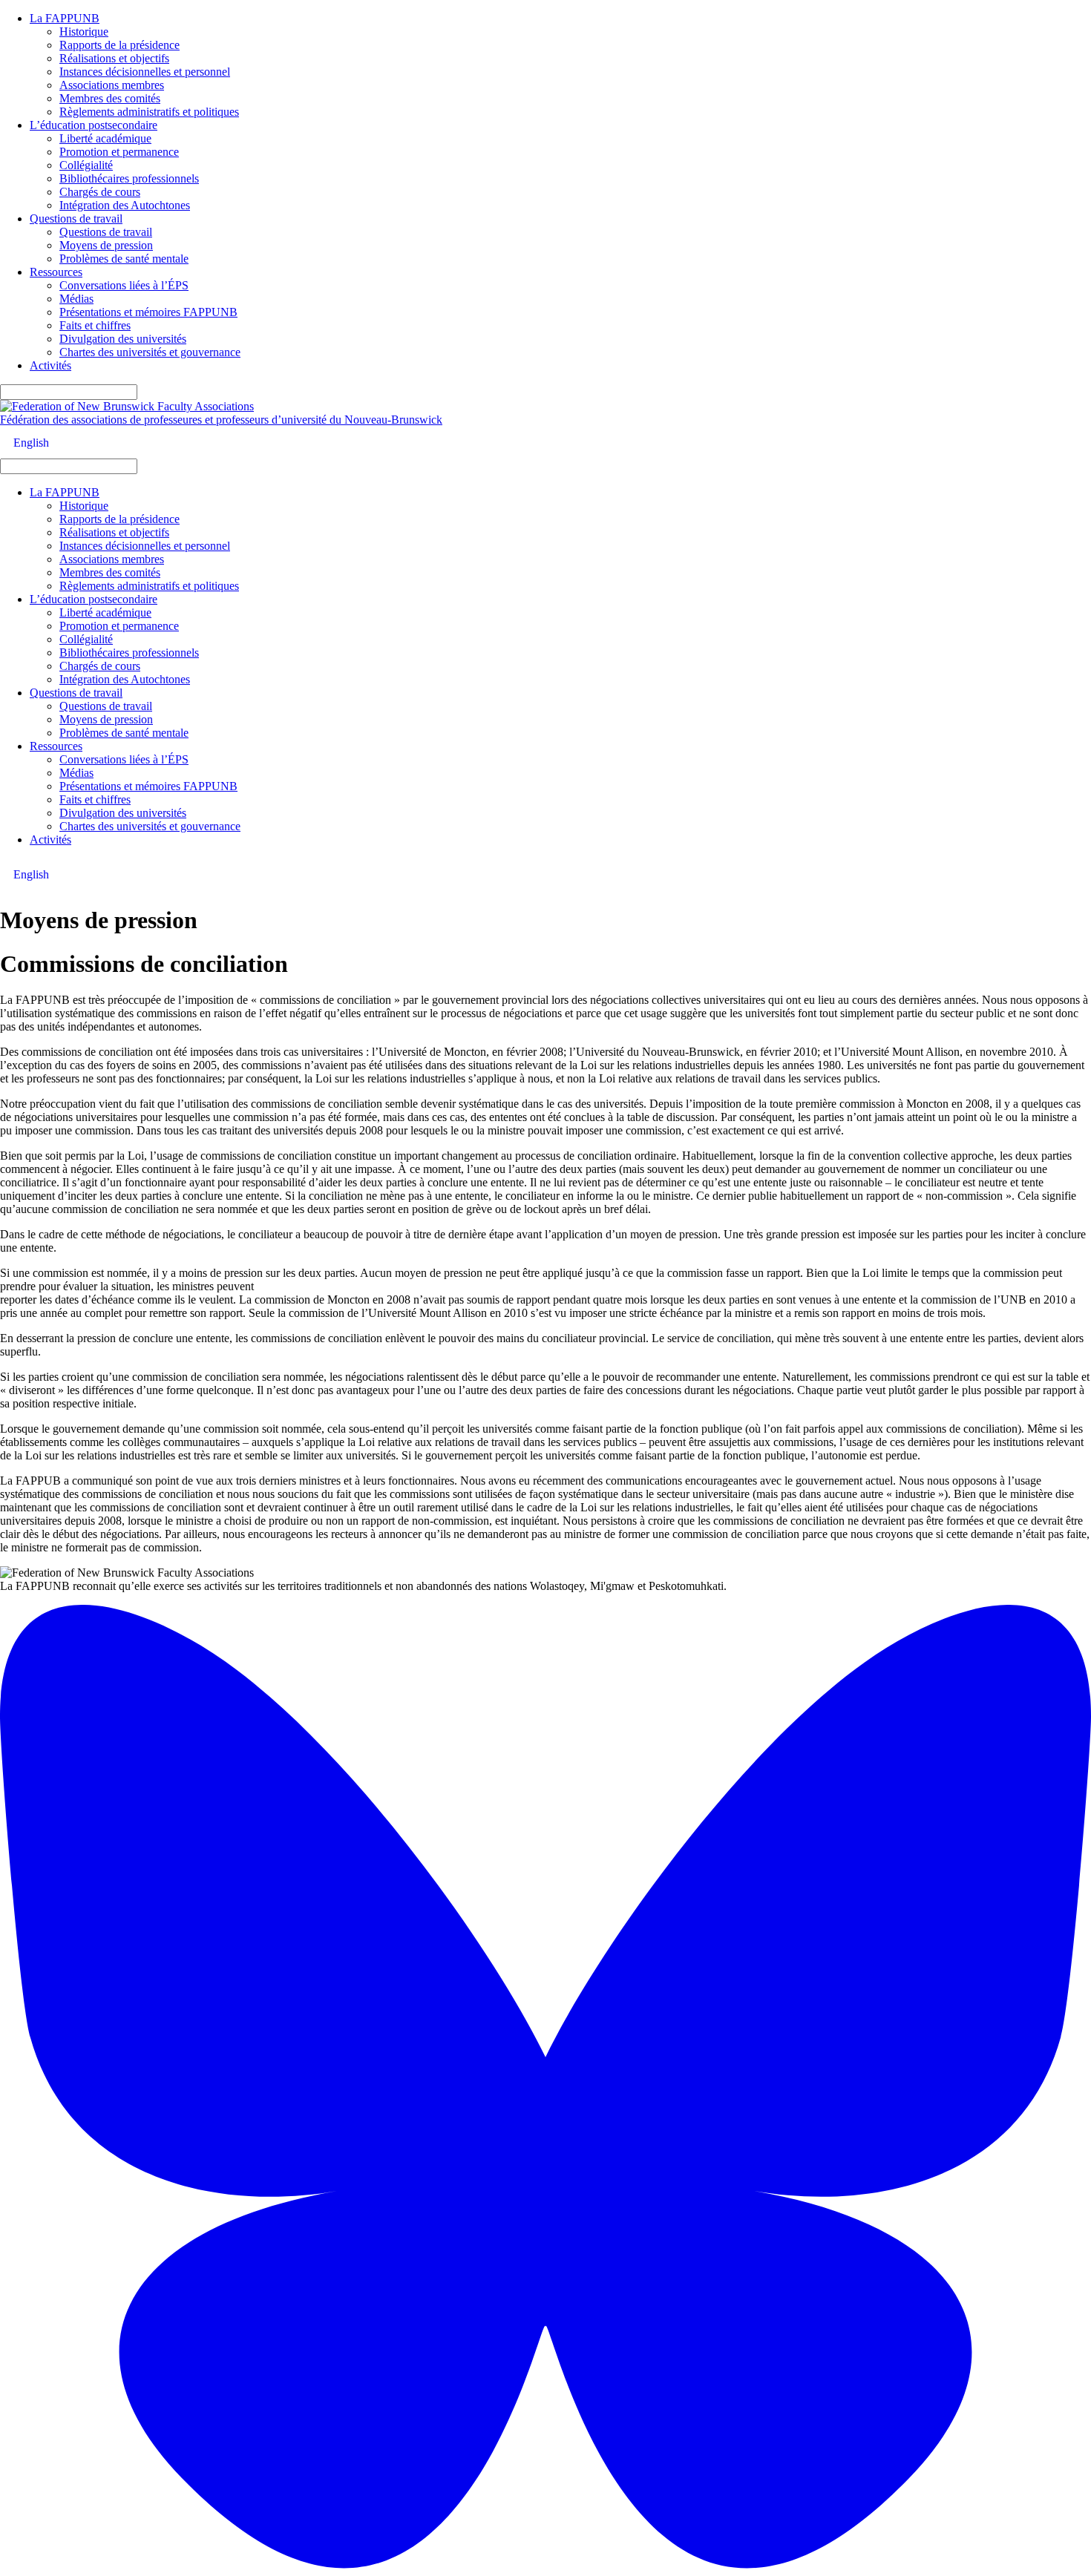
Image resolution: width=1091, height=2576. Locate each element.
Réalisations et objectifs (114, 58)
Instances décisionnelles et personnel (145, 72)
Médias (76, 299)
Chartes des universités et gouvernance (150, 352)
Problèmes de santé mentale (124, 259)
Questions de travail (76, 218)
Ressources (56, 272)
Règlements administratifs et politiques (149, 112)
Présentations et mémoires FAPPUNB (148, 312)
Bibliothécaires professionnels (129, 178)
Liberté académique (105, 138)
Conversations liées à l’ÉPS (124, 285)
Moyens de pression (106, 245)
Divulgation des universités (123, 339)
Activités (50, 365)
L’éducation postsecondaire (94, 125)
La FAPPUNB (65, 18)
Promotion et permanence (119, 152)
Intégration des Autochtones (125, 205)
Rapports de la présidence (119, 45)
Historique (84, 32)
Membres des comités (110, 98)
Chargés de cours (100, 192)
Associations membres (112, 85)
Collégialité (86, 165)
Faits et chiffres (95, 325)
